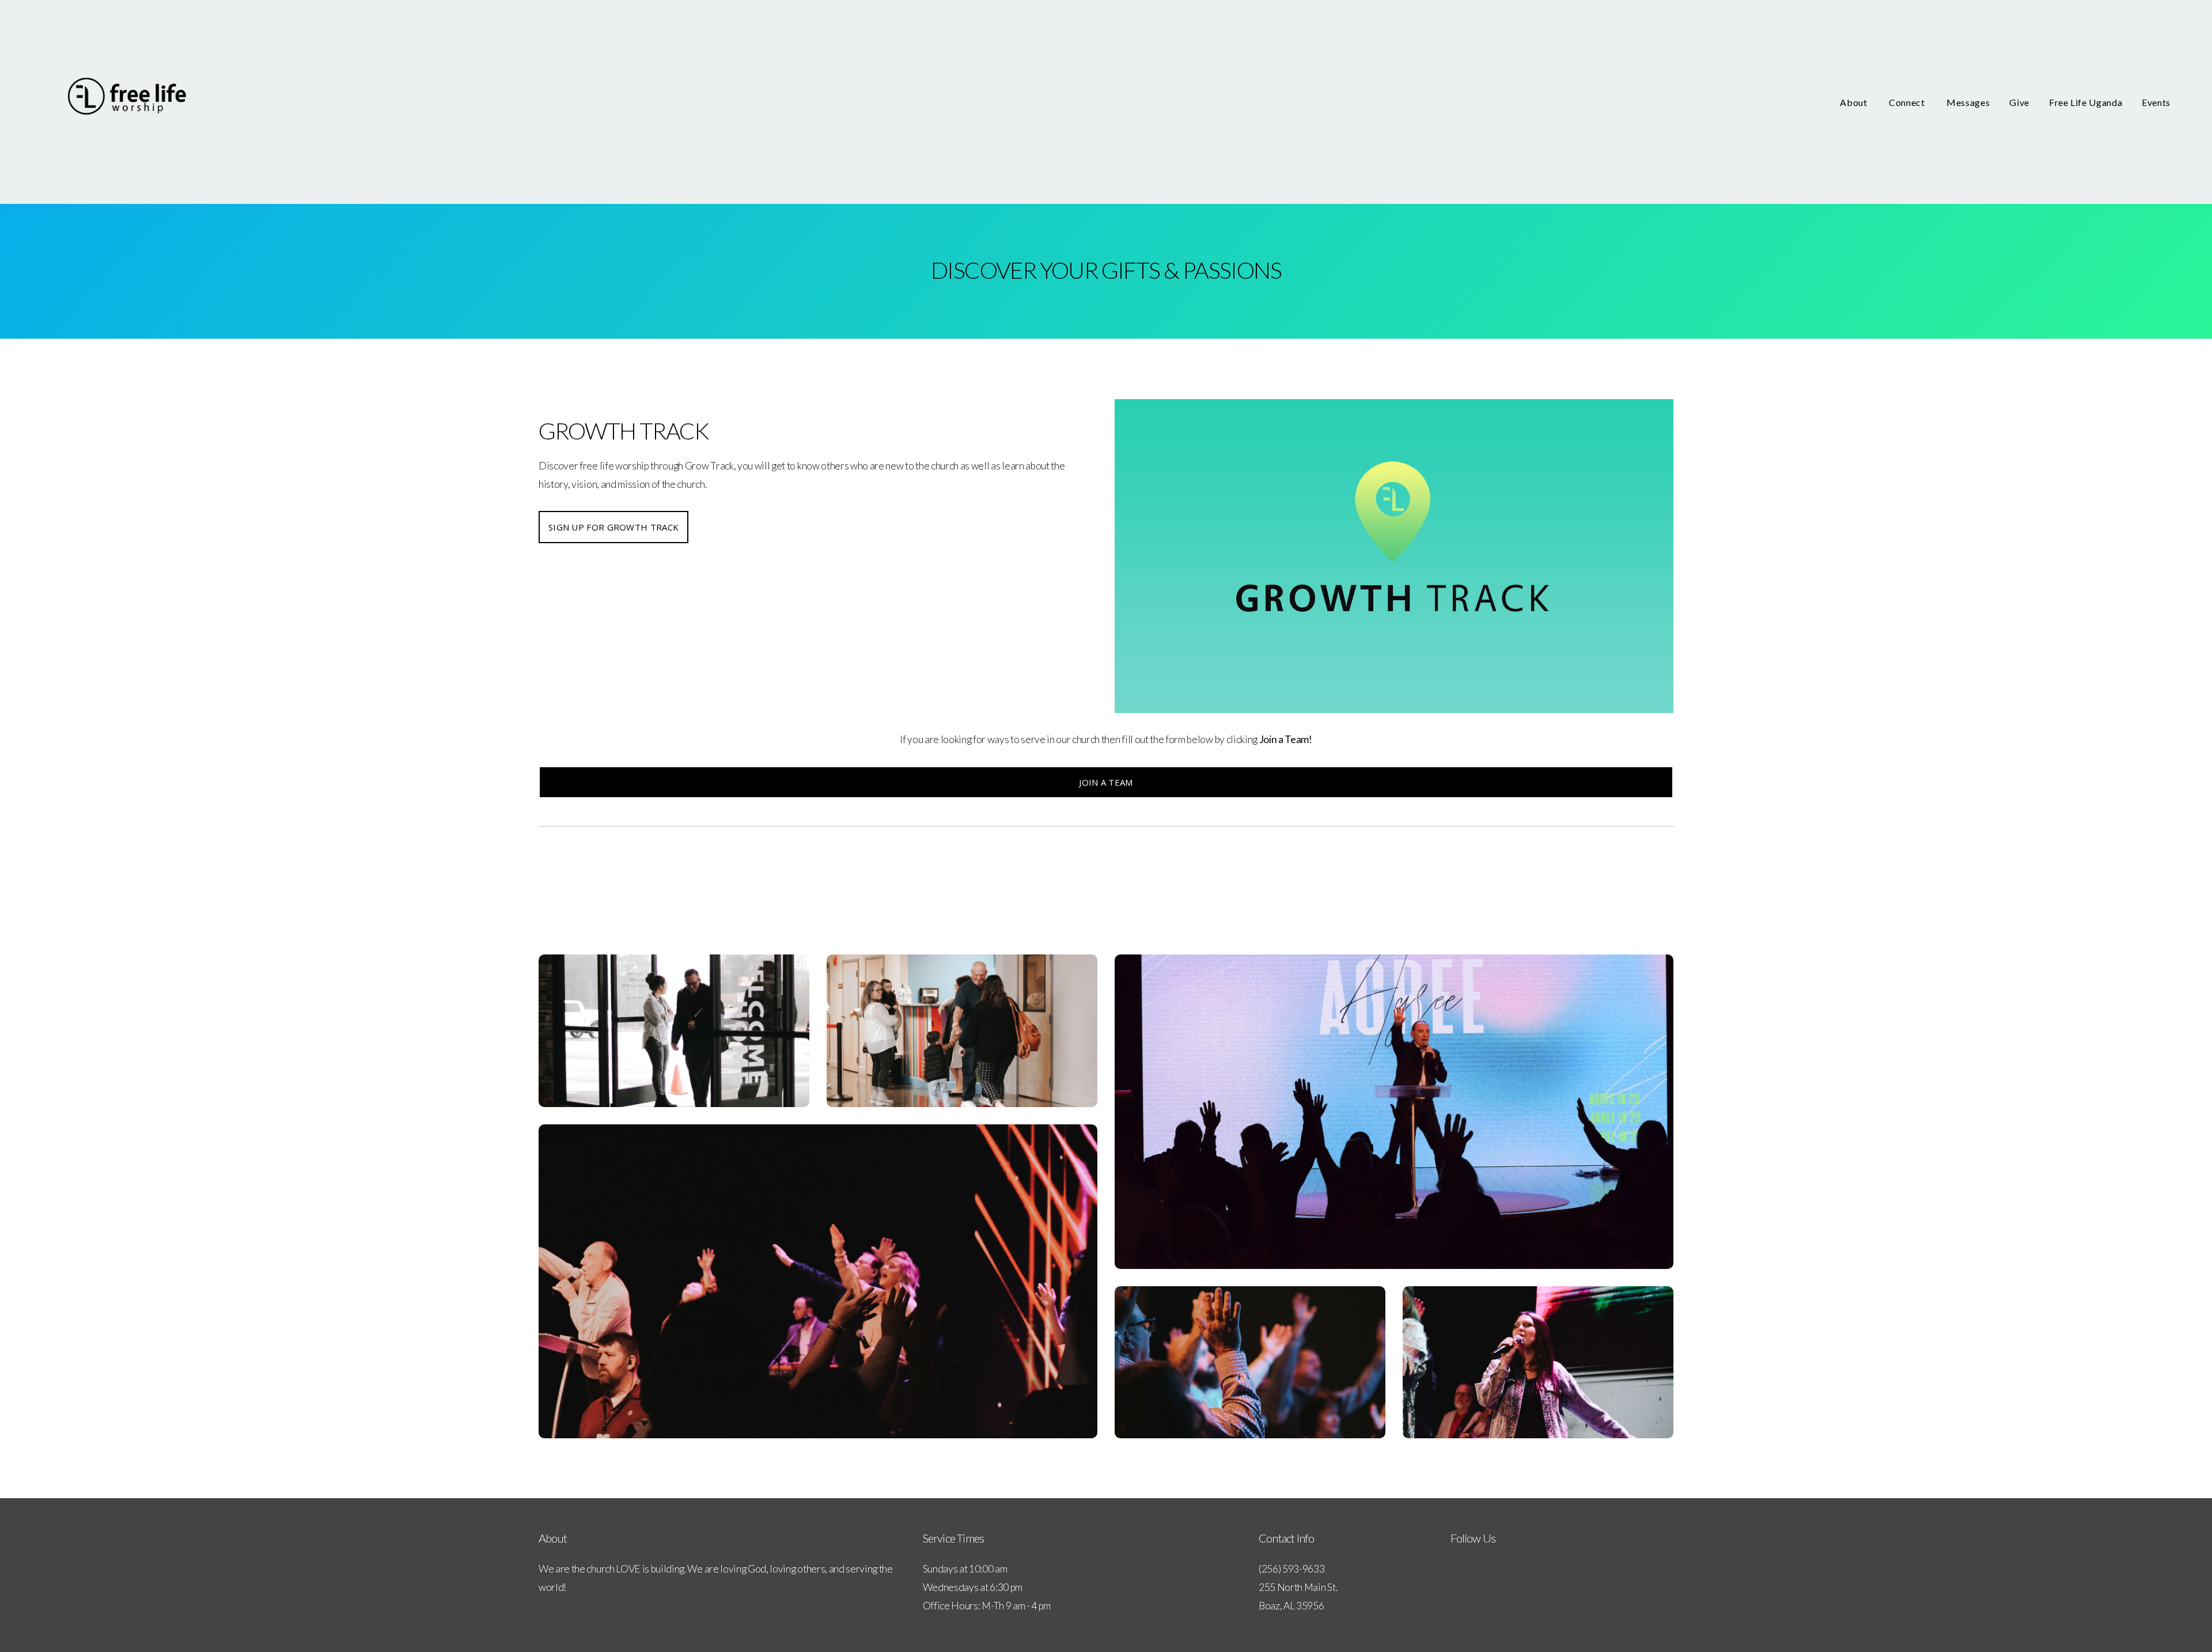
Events (2156, 102)
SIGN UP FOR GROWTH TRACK (613, 527)
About (1855, 102)
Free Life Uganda (2086, 102)
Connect (1908, 102)
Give (2019, 102)
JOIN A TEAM (1106, 782)
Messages (1968, 102)
